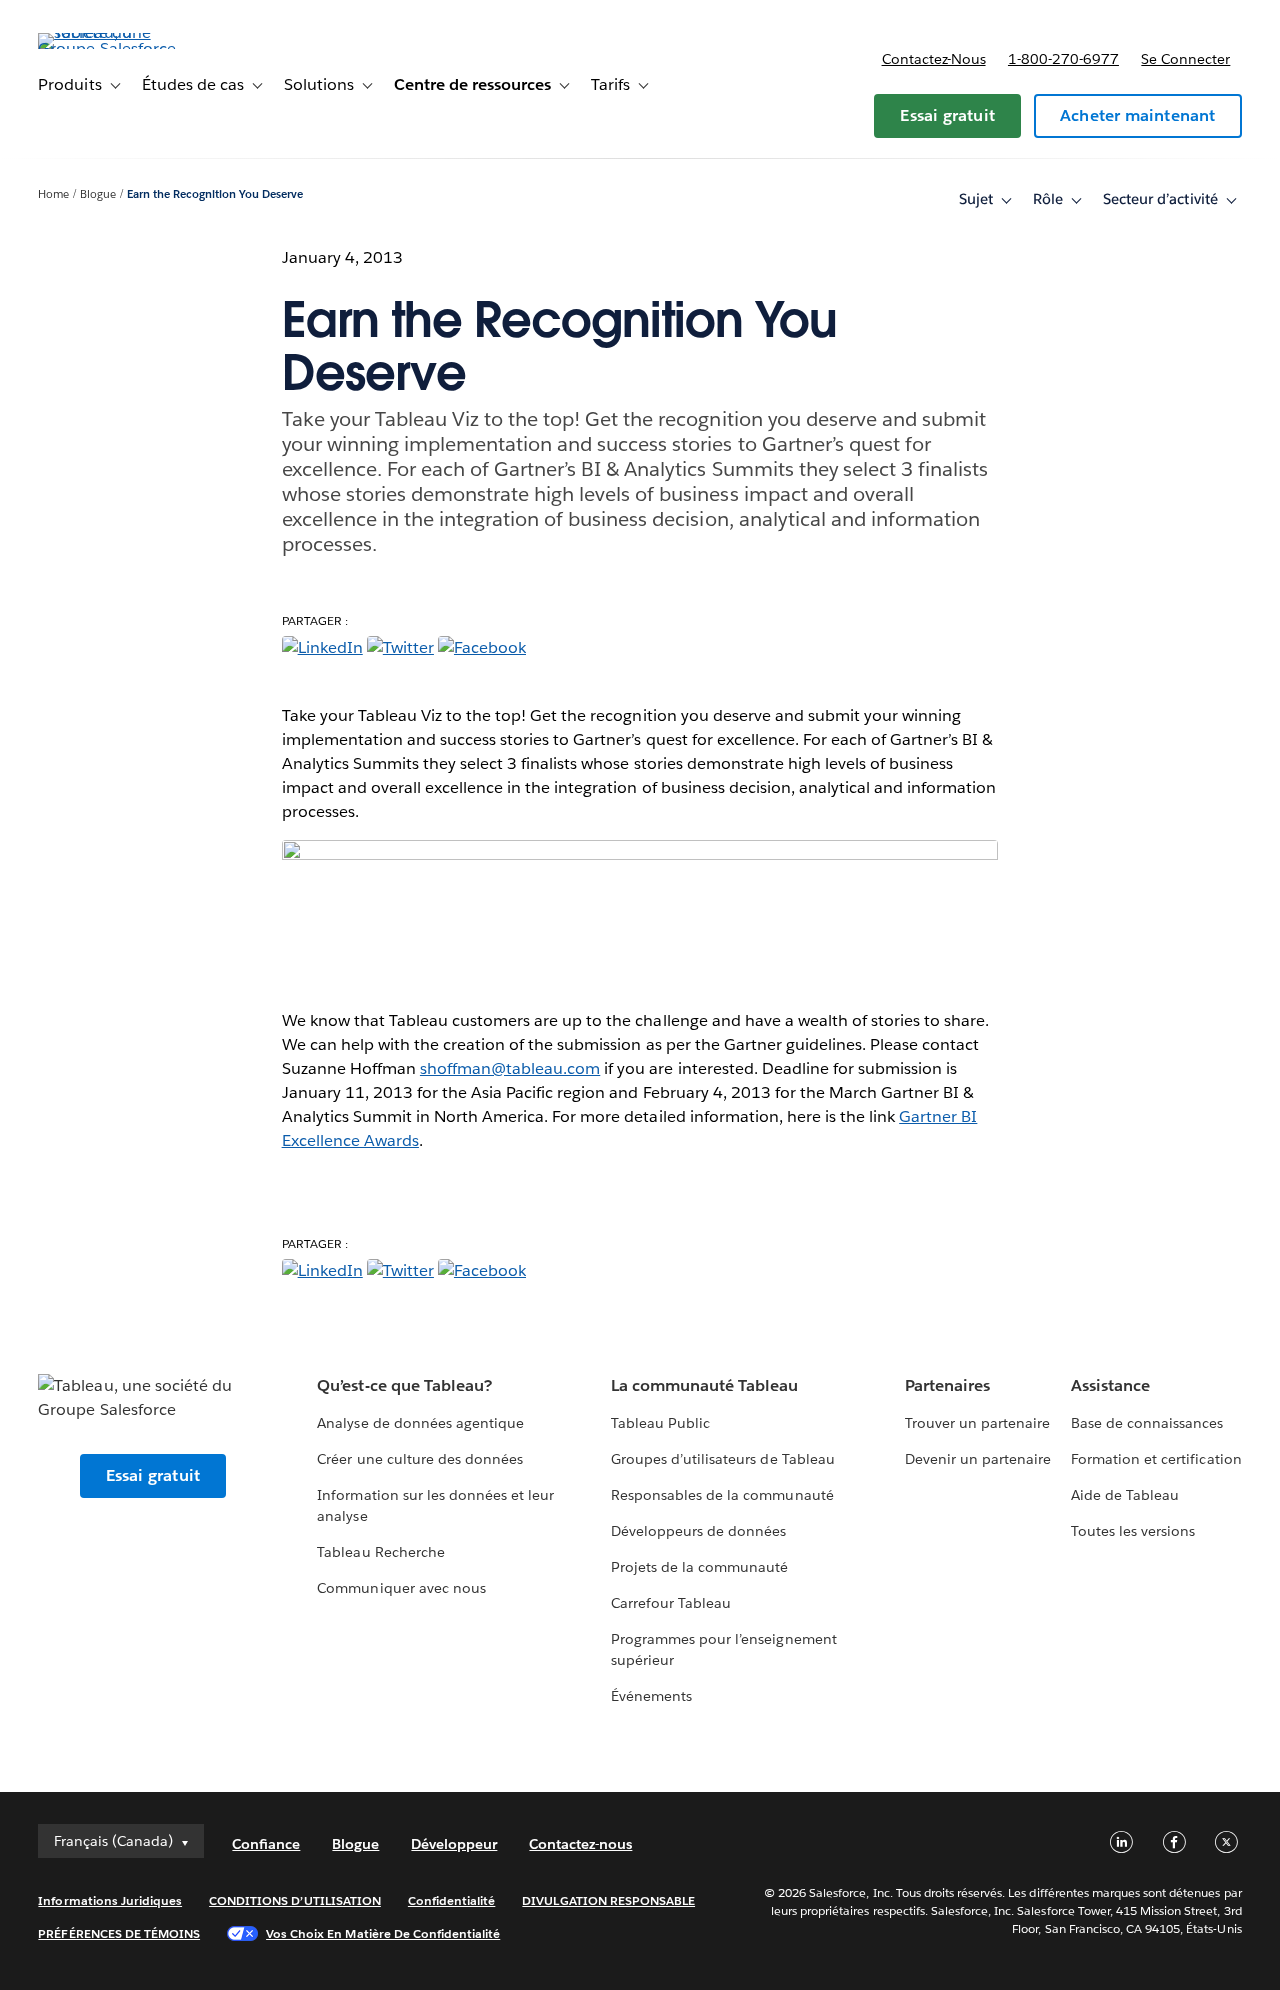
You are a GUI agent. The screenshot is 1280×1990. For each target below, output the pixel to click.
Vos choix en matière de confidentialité (383, 1933)
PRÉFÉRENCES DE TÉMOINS (119, 1933)
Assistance (1110, 1385)
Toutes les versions (1133, 1531)
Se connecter (1185, 59)
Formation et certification (1156, 1459)
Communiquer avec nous (401, 1588)
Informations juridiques (110, 1900)
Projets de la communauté (699, 1567)
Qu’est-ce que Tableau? (404, 1385)
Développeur (454, 1844)
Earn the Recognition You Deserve (215, 194)
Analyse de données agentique (420, 1423)
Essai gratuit (947, 115)
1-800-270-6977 (1063, 59)
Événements (651, 1696)
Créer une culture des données (420, 1459)
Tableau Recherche (380, 1552)
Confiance (266, 1844)
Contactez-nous (934, 59)
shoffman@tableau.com (510, 1068)
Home (53, 194)
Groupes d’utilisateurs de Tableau (723, 1459)
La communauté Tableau (704, 1385)
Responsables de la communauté (722, 1495)
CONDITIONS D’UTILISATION (295, 1900)
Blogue (98, 194)
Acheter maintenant (1138, 115)
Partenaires (947, 1385)
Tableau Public (660, 1423)
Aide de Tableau (1125, 1495)
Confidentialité (451, 1900)
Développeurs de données (698, 1531)
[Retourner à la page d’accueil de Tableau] (113, 48)
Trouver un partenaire (977, 1423)
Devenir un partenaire (978, 1459)
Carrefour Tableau (671, 1603)
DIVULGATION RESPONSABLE (608, 1900)
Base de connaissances (1147, 1423)
